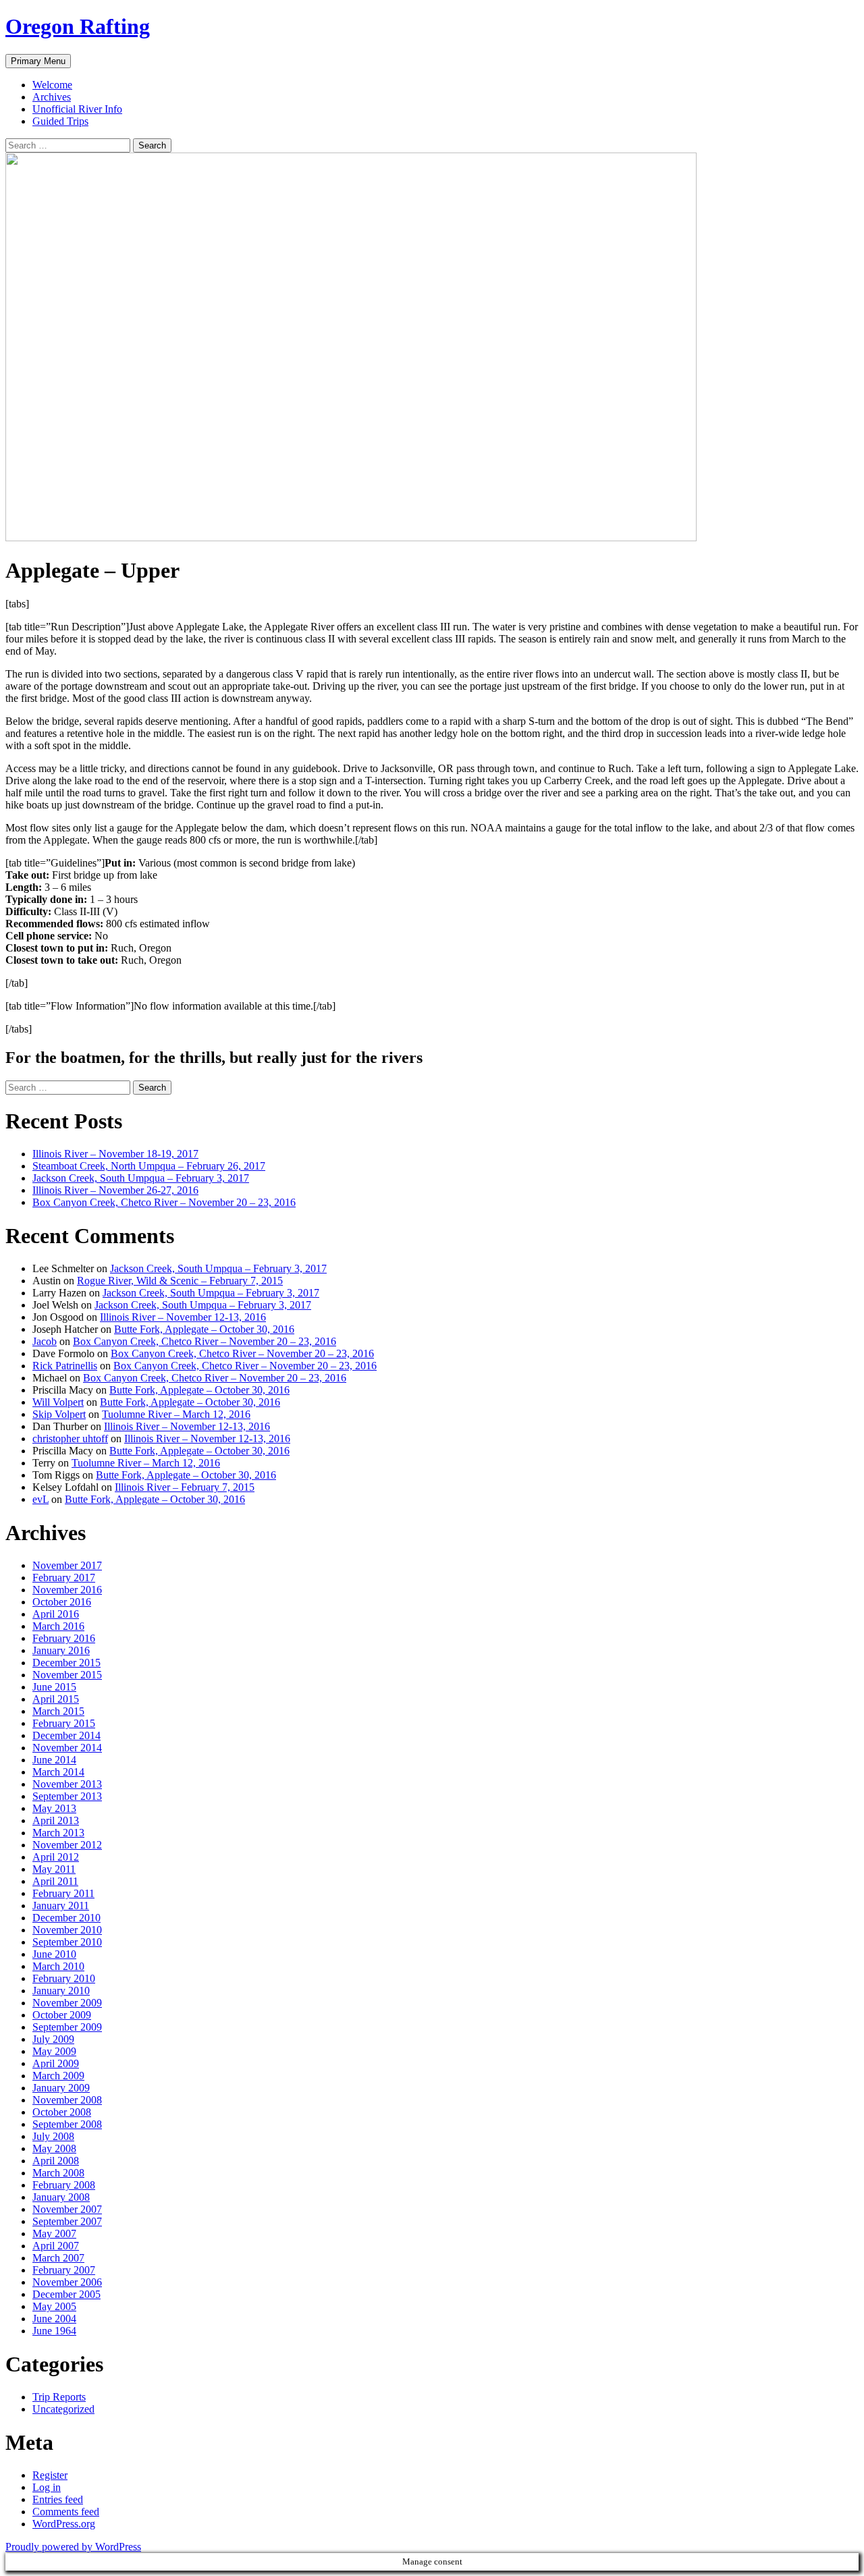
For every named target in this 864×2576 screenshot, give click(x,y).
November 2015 (67, 1675)
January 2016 (61, 1650)
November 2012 (67, 1845)
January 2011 (61, 1906)
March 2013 (58, 1833)
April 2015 (56, 1699)
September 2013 (67, 1796)
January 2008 (61, 2197)
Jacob (45, 1341)
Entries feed (58, 2499)
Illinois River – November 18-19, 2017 (115, 1154)
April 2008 (56, 2161)
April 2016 (56, 1614)
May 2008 (54, 2148)
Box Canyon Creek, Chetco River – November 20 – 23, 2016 (164, 1202)
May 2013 (54, 1808)
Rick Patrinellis (65, 1366)
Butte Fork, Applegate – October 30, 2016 (204, 1329)
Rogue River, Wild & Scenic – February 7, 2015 (180, 1281)
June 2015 (54, 1687)
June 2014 (54, 1760)
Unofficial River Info (77, 109)
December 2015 (66, 1663)
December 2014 (66, 1735)
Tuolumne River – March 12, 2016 (176, 1414)
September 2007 (67, 2221)
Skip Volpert (59, 1414)
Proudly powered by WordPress (73, 2547)
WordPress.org (64, 2524)
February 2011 (63, 1893)
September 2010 (67, 1942)
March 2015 (58, 1711)
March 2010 (58, 1966)
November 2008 (67, 2100)
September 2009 (67, 2027)
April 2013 (56, 1820)
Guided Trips (60, 121)
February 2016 (64, 1638)
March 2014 (58, 1772)
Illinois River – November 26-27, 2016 (115, 1190)
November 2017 (67, 1565)
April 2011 (55, 1881)
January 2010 (61, 1991)
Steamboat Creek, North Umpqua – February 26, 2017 (149, 1166)
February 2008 (64, 2185)
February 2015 (64, 1723)
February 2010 (64, 1978)
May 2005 (54, 2306)
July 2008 (53, 2136)
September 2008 (67, 2124)
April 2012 (56, 1857)
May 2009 (54, 2051)
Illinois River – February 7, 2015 (185, 1487)
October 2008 (62, 2112)
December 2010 (66, 1918)
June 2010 (54, 1954)
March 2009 (58, 2076)
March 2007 (58, 2258)
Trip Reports (59, 2397)
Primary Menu (38, 61)
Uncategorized (63, 2409)
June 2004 (54, 2319)
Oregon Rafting (78, 26)
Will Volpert (58, 1402)
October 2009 (62, 2015)
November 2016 (67, 1590)
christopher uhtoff (70, 1438)
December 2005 (66, 2294)
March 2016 (58, 1626)
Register (50, 2475)
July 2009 (53, 2039)
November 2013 (67, 1784)
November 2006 (67, 2282)
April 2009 (56, 2063)
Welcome (52, 85)
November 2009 (67, 2003)
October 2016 (62, 1602)
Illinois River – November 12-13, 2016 (183, 1317)
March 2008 (58, 2173)
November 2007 (67, 2209)
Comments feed (66, 2512)
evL (40, 1499)
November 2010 (67, 1930)
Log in (47, 2487)
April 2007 (56, 2246)
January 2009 (61, 2088)
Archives (52, 97)
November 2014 (67, 1748)
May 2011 (54, 1869)
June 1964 (54, 2331)
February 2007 (64, 2270)
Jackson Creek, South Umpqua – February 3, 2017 (141, 1178)
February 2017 (64, 1578)
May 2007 (54, 2234)
